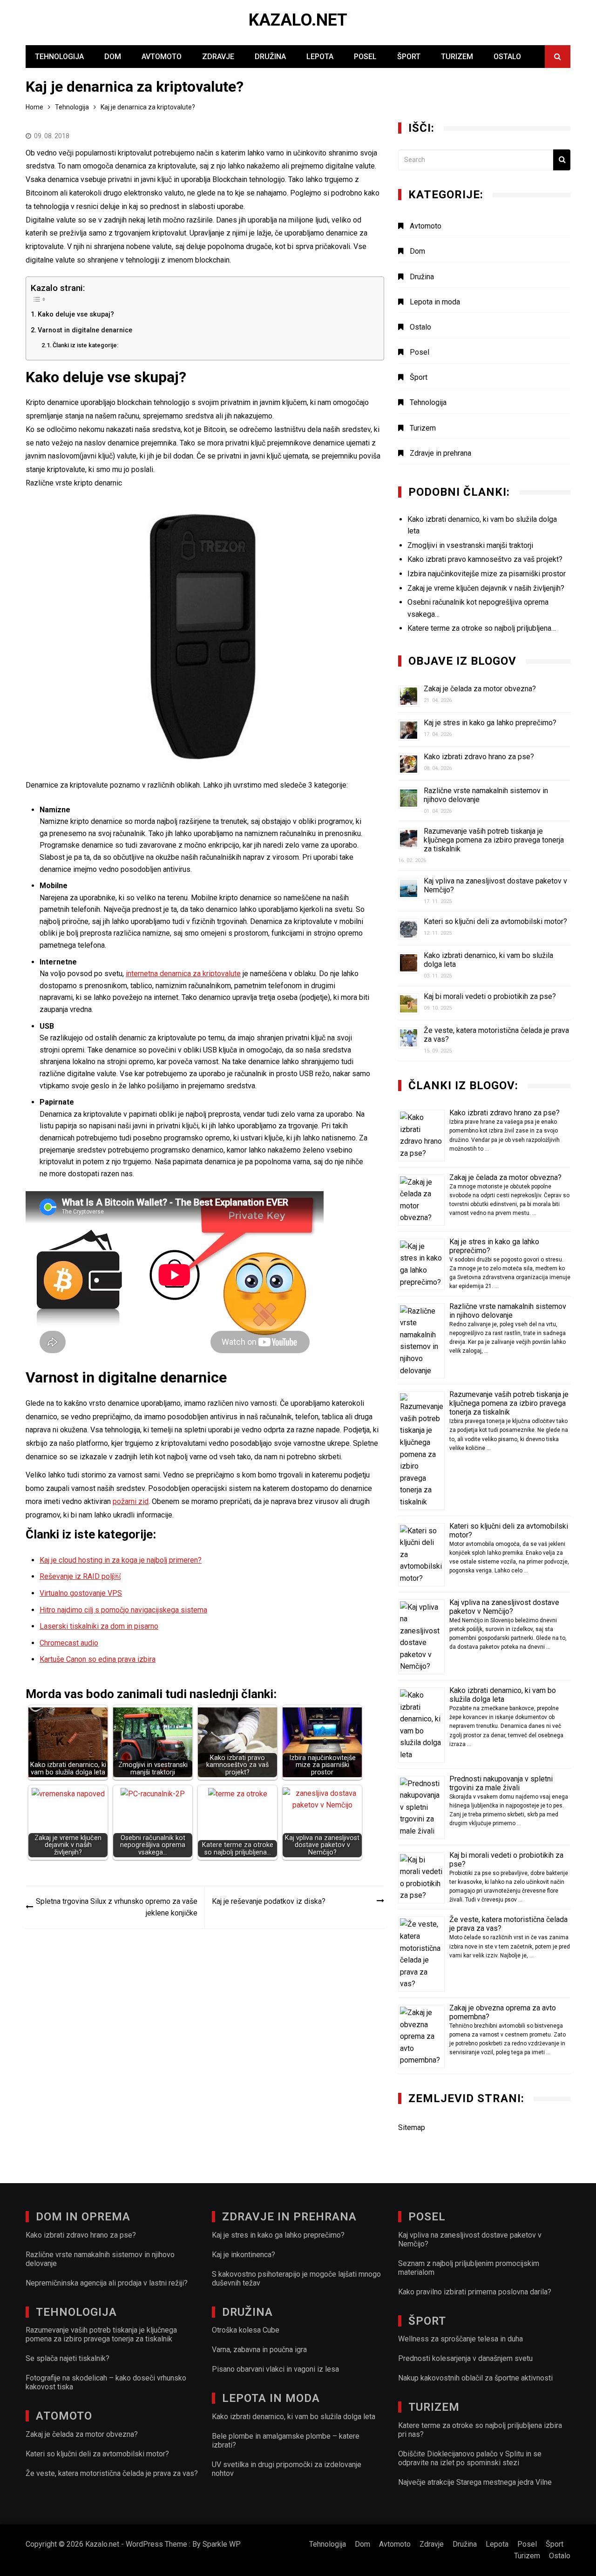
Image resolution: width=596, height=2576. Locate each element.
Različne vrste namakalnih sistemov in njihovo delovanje (508, 1311)
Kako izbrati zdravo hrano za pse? (479, 757)
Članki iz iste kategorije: (85, 345)
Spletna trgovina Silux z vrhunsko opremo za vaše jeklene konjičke (117, 1907)
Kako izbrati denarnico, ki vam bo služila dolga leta (503, 1695)
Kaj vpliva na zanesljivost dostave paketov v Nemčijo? (504, 1607)
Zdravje (218, 57)
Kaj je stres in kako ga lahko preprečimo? (490, 723)
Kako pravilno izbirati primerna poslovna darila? (475, 2292)
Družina (270, 57)
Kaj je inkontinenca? (244, 2255)
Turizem (457, 57)
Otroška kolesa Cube (246, 2330)
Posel (365, 57)
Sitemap (412, 2128)
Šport (409, 57)
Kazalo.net (298, 20)
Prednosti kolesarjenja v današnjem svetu (465, 2358)
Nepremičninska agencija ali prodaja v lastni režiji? (107, 2283)
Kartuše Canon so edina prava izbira (98, 1659)
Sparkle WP (222, 2544)
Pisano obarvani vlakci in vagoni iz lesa (275, 2369)
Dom (113, 57)
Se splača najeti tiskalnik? (68, 2358)
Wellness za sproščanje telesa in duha (461, 2339)
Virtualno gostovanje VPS (81, 1593)
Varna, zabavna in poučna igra (259, 2350)
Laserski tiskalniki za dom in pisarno (99, 1626)
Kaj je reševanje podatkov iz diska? (269, 1901)
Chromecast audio (69, 1643)
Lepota (320, 57)
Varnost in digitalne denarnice (85, 330)
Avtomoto (162, 57)
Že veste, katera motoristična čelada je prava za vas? (112, 2473)
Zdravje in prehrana (440, 453)
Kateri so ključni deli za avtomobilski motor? (495, 921)
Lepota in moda (435, 302)
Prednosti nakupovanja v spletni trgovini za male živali (501, 1783)
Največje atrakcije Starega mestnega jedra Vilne (475, 2482)
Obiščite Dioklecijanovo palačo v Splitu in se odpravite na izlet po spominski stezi (470, 2458)
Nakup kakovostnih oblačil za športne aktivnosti (475, 2378)
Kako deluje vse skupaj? (76, 314)
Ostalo (507, 57)
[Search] (562, 160)
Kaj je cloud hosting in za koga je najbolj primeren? (121, 1560)
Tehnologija (59, 57)
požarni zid (131, 1501)
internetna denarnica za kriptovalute (183, 974)
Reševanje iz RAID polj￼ (80, 1576)
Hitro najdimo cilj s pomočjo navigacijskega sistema (123, 1610)
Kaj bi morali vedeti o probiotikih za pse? (490, 996)
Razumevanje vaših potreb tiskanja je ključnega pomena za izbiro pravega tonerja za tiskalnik (494, 840)
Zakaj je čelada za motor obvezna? (480, 689)
